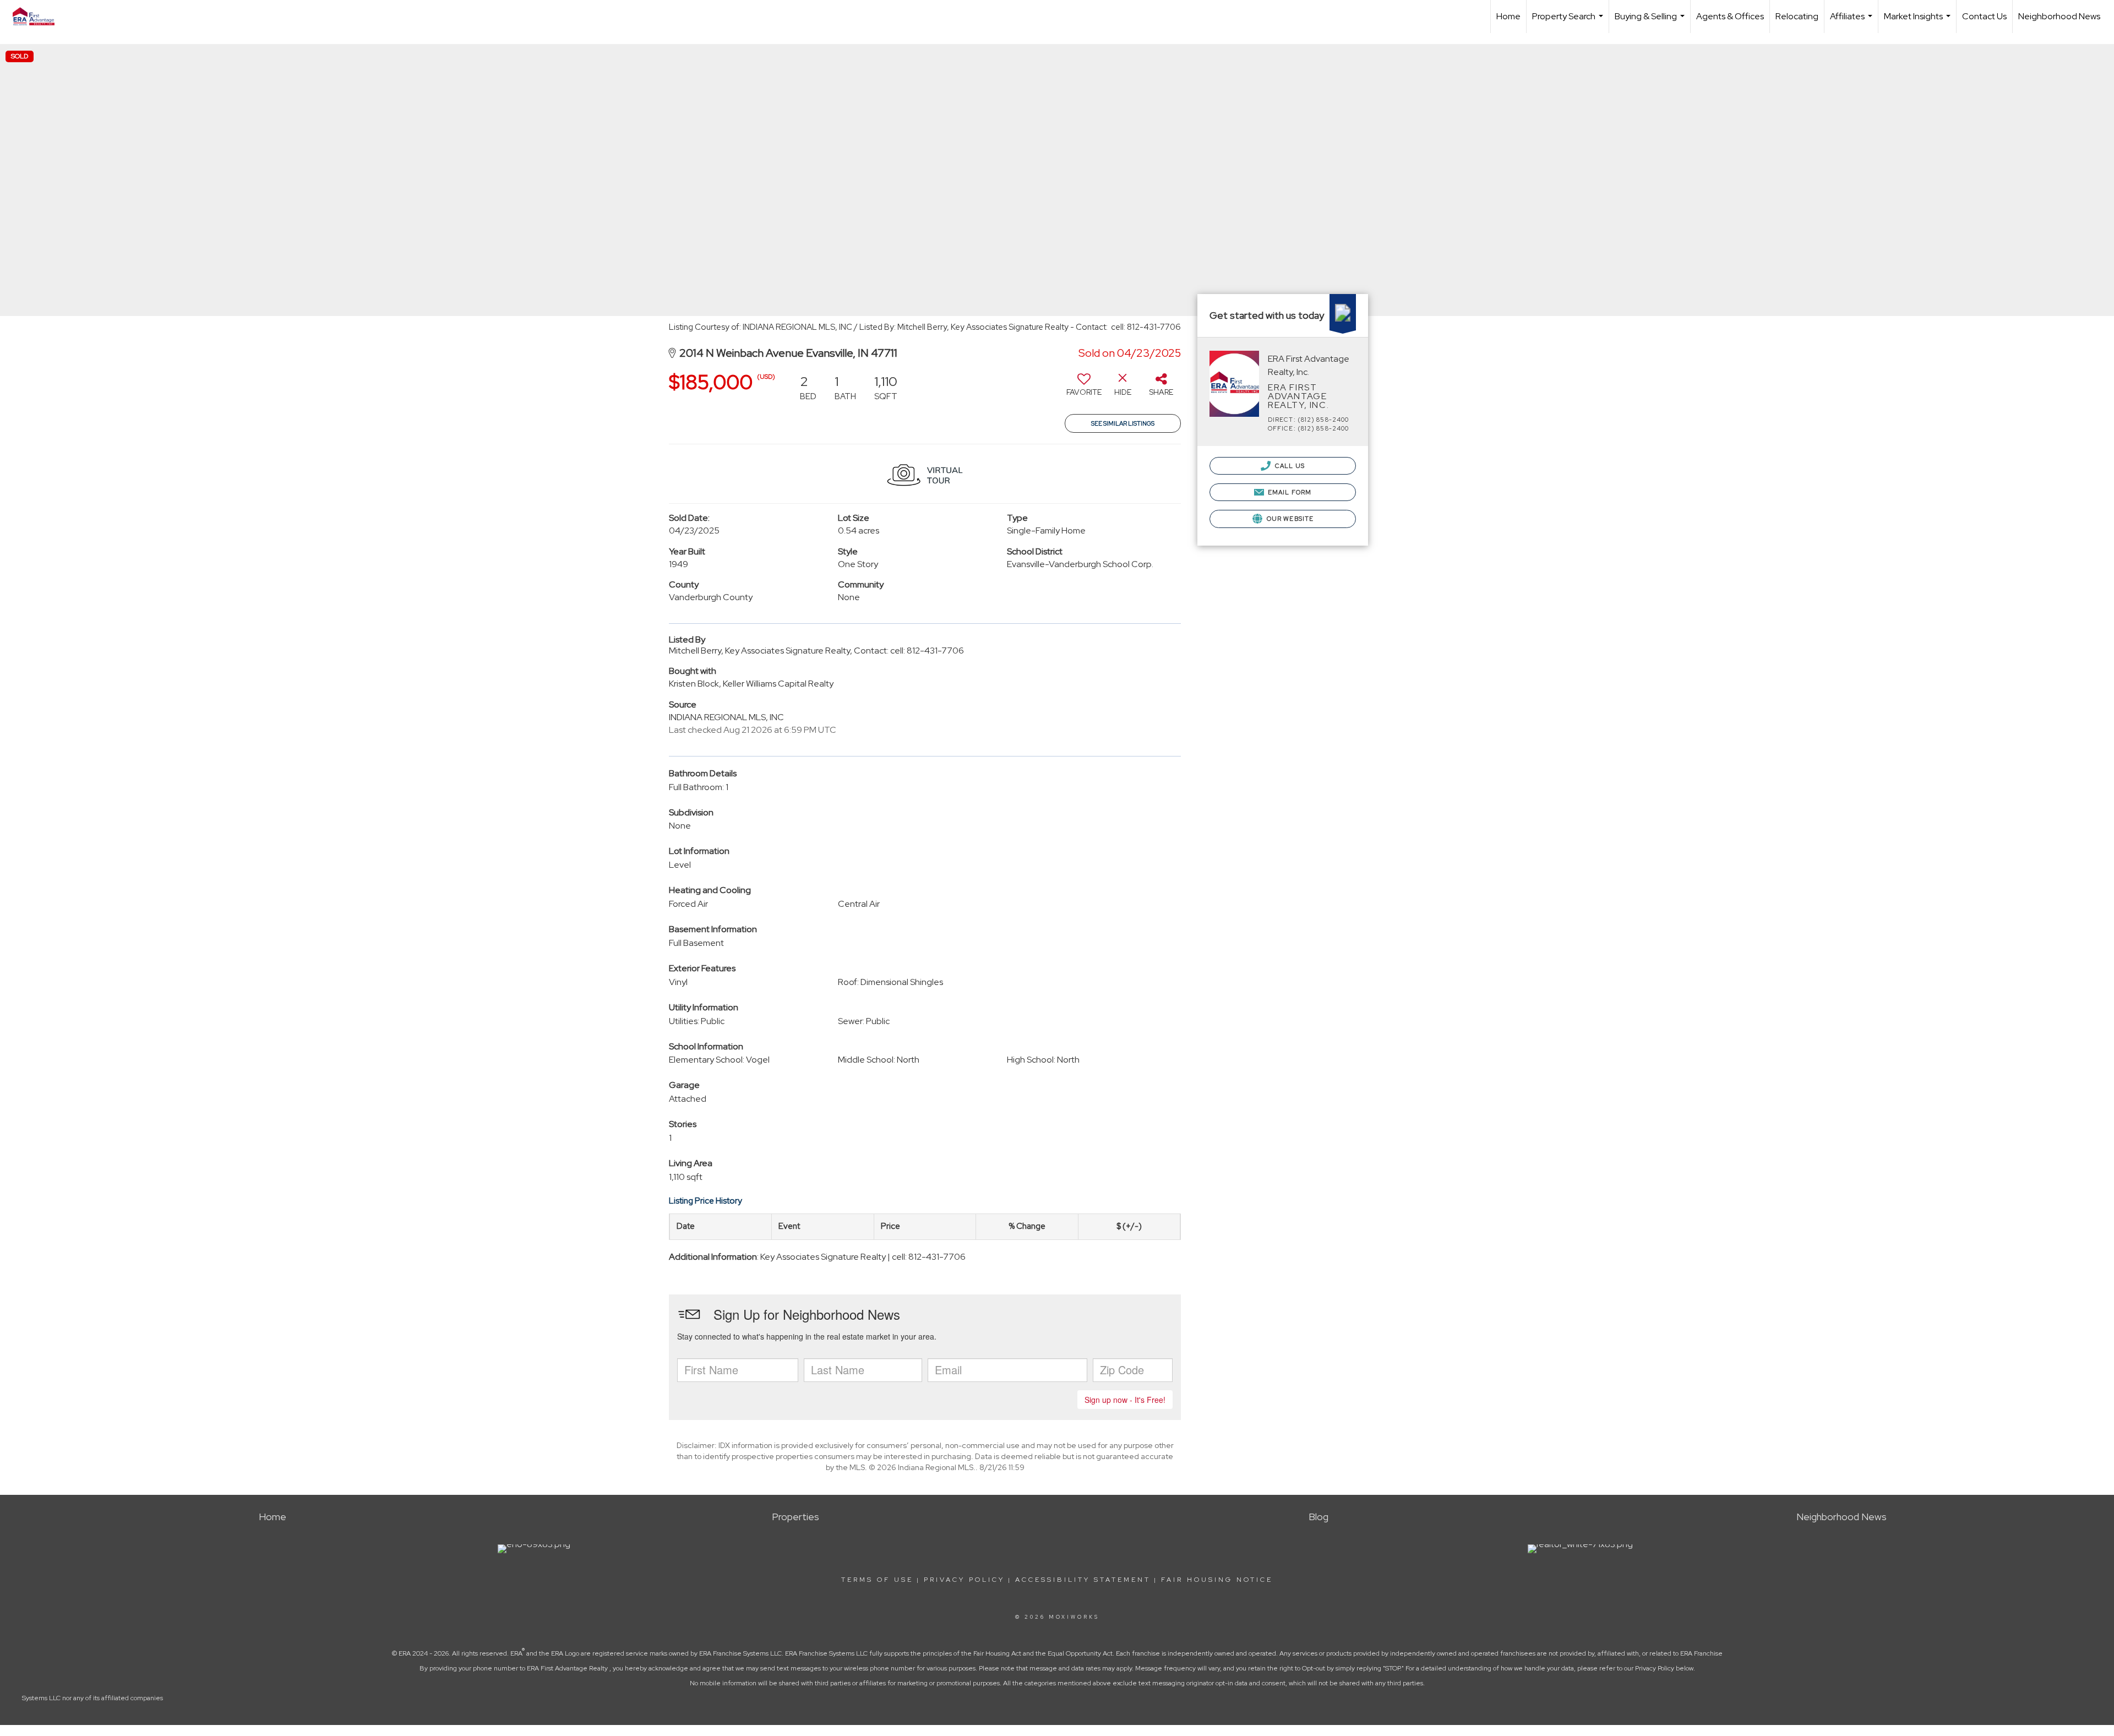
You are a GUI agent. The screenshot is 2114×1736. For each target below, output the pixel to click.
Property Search (1569, 22)
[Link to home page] (39, 17)
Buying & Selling (1651, 22)
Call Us (1289, 466)
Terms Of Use (877, 1580)
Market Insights (1919, 22)
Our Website (1289, 519)
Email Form (1289, 492)
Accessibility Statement (1083, 1580)
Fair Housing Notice (1217, 1580)
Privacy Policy (964, 1580)
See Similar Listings (1123, 423)
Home (1508, 16)
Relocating (1797, 16)
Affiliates (1853, 22)
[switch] (1084, 389)
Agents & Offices (1730, 16)
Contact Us (1984, 16)
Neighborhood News (2059, 16)
